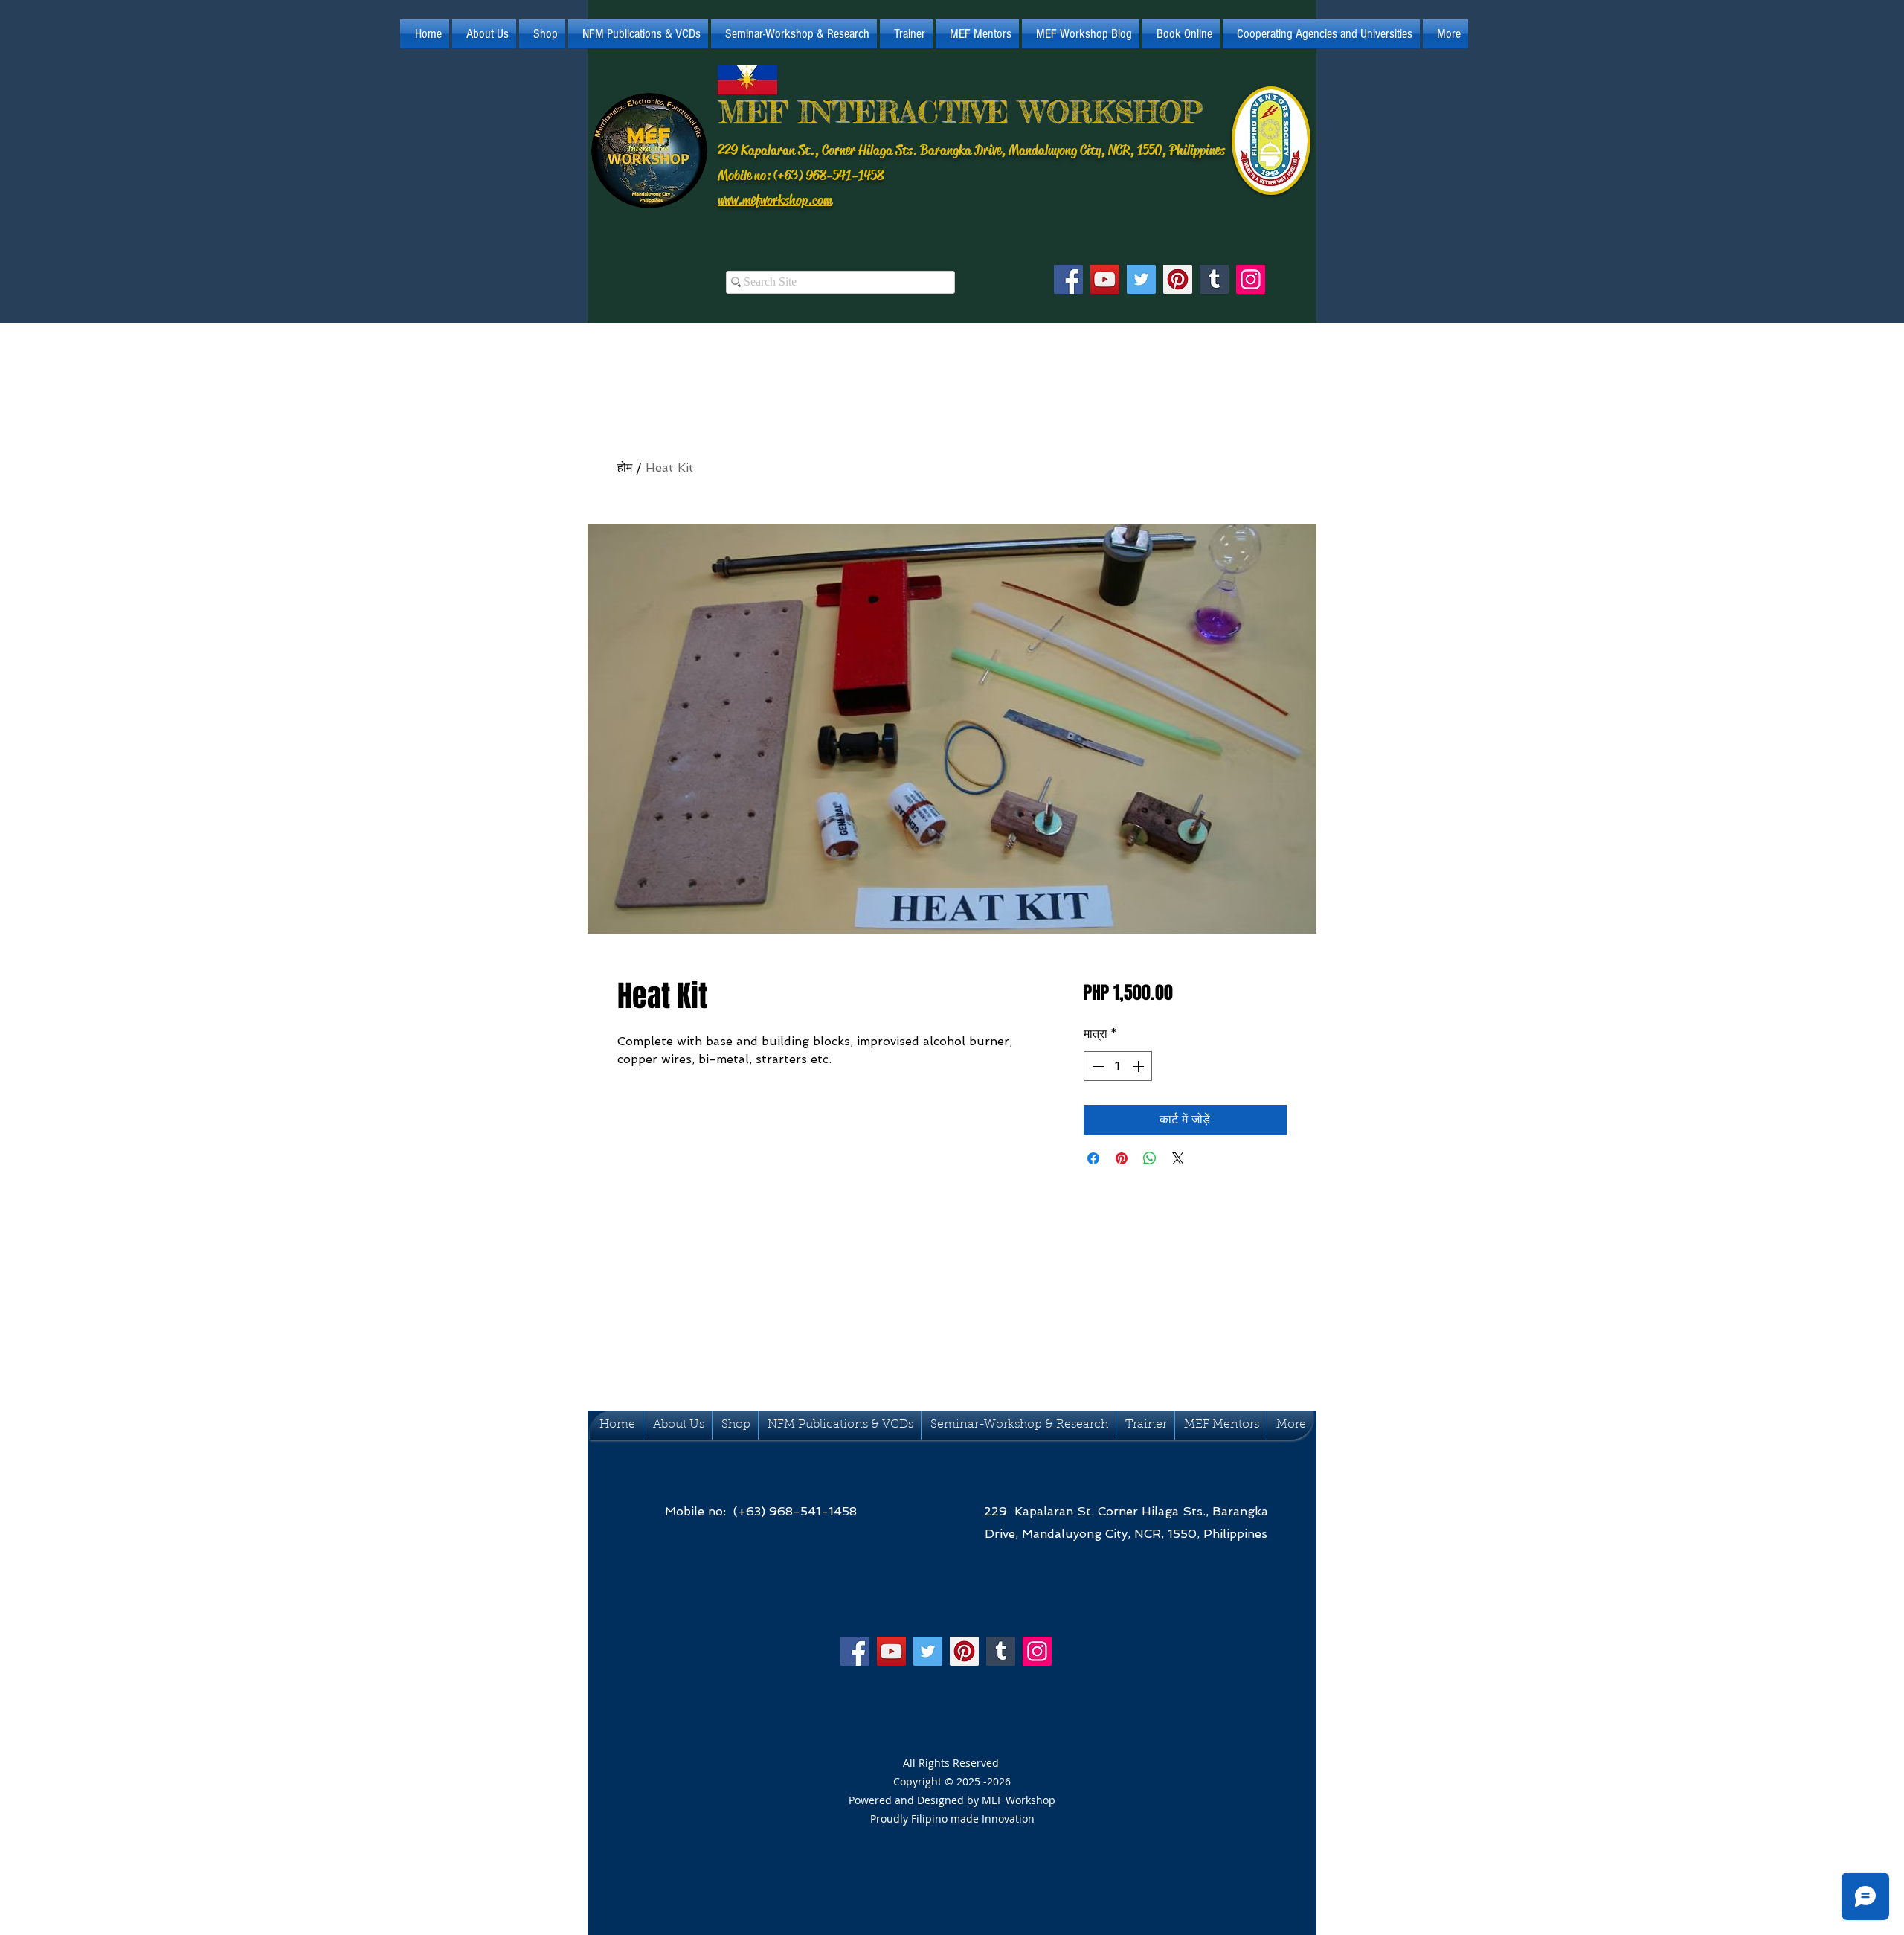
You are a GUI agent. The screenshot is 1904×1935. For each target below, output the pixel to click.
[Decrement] (1096, 1066)
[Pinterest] (1178, 279)
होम (625, 468)
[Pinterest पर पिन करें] (1122, 1158)
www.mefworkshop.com (775, 200)
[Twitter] (1141, 279)
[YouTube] (1105, 279)
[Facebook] (1068, 279)
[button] (484, 34)
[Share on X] (1178, 1158)
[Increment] (1139, 1066)
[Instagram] (1251, 279)
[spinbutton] (1118, 1066)
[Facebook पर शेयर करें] (1093, 1158)
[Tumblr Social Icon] (1214, 279)
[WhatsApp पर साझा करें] (1150, 1158)
